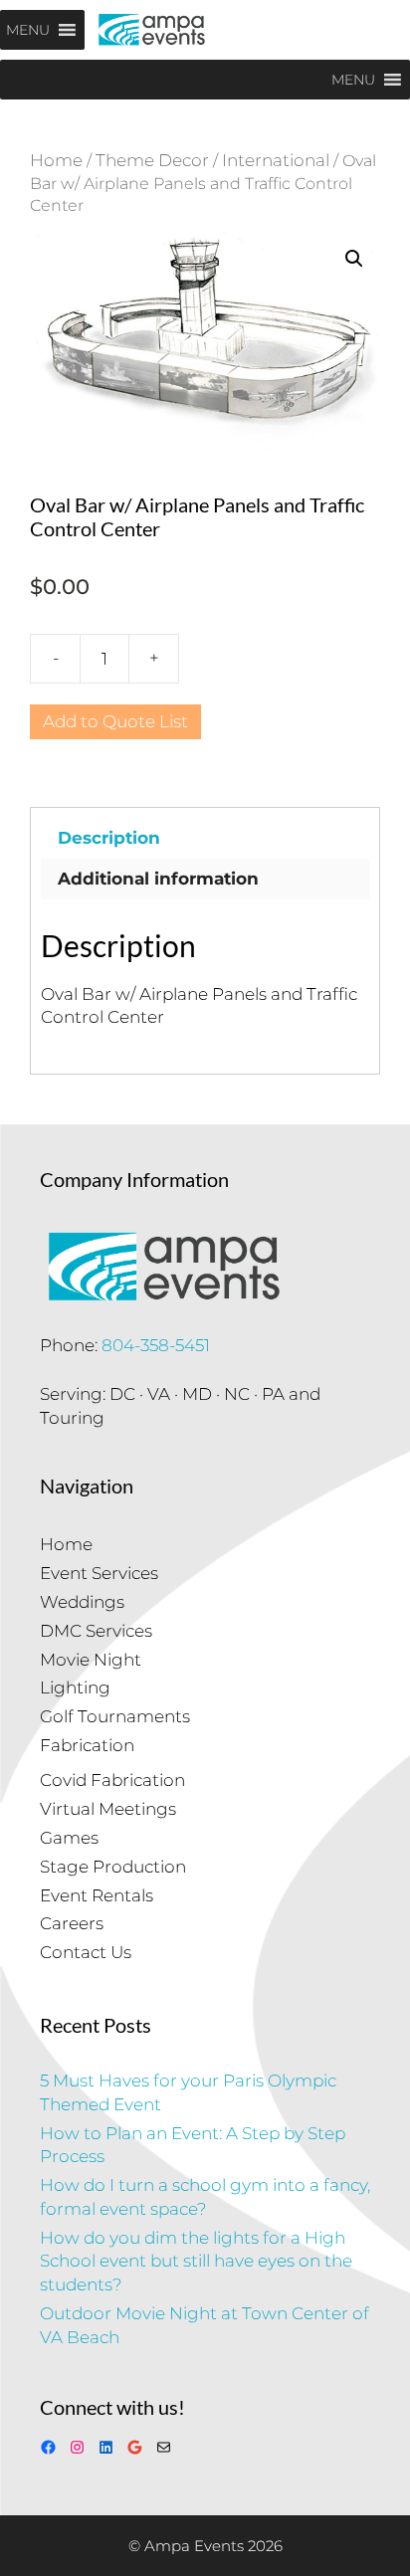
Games (69, 1838)
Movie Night (91, 1660)
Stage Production (113, 1867)
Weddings (82, 1602)
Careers (72, 1923)
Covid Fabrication (112, 1780)
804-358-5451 (156, 1345)
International (276, 160)
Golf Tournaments (115, 1716)
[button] (354, 259)
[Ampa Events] (152, 30)
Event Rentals (97, 1895)
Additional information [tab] (158, 879)
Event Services (99, 1573)
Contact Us (86, 1952)
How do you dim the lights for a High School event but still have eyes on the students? (196, 2262)
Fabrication (87, 1745)
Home (56, 160)
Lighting (75, 1687)
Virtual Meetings (108, 1809)
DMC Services (96, 1631)
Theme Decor (152, 160)
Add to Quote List (115, 721)
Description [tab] (109, 838)
